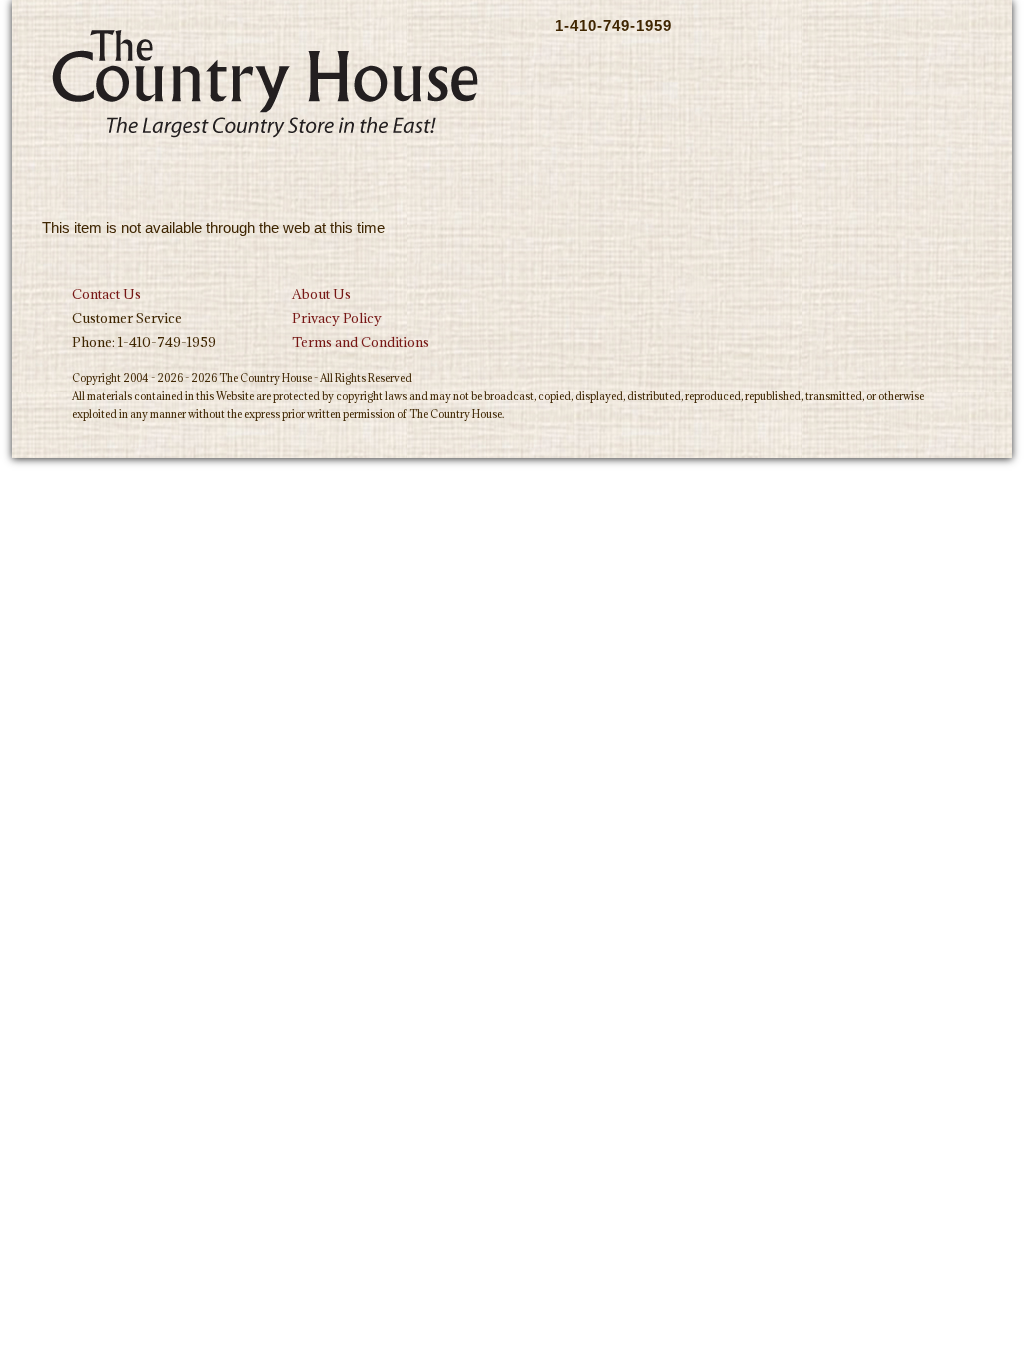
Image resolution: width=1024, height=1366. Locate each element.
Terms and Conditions (360, 342)
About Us (321, 294)
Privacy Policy (337, 318)
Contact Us (106, 294)
